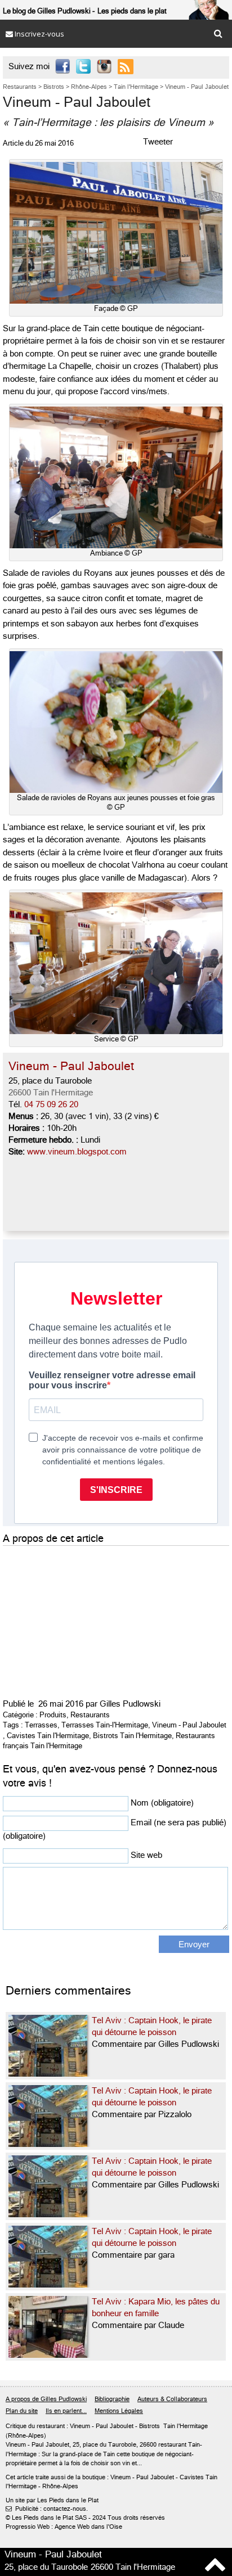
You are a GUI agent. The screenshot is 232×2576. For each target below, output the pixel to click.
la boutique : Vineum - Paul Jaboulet (125, 2477)
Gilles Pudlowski (130, 1704)
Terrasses (41, 1725)
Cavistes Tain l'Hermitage (48, 1736)
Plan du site (22, 2411)
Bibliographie (112, 2399)
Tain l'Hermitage (186, 2426)
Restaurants (90, 1715)
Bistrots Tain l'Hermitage (132, 1736)
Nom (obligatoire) (162, 1803)
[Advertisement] (87, 1619)
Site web (146, 1855)
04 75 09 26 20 (51, 1104)
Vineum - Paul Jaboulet (189, 1725)
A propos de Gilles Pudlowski (46, 2399)
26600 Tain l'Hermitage (51, 1093)
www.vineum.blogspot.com (77, 1152)
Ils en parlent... (66, 2411)
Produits (53, 1715)
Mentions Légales (119, 2411)
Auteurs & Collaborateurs (172, 2399)
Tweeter (158, 142)
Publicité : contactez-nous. (47, 2509)
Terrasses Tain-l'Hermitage (105, 1725)
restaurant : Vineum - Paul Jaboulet (85, 2426)
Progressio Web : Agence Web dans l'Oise (64, 2527)
